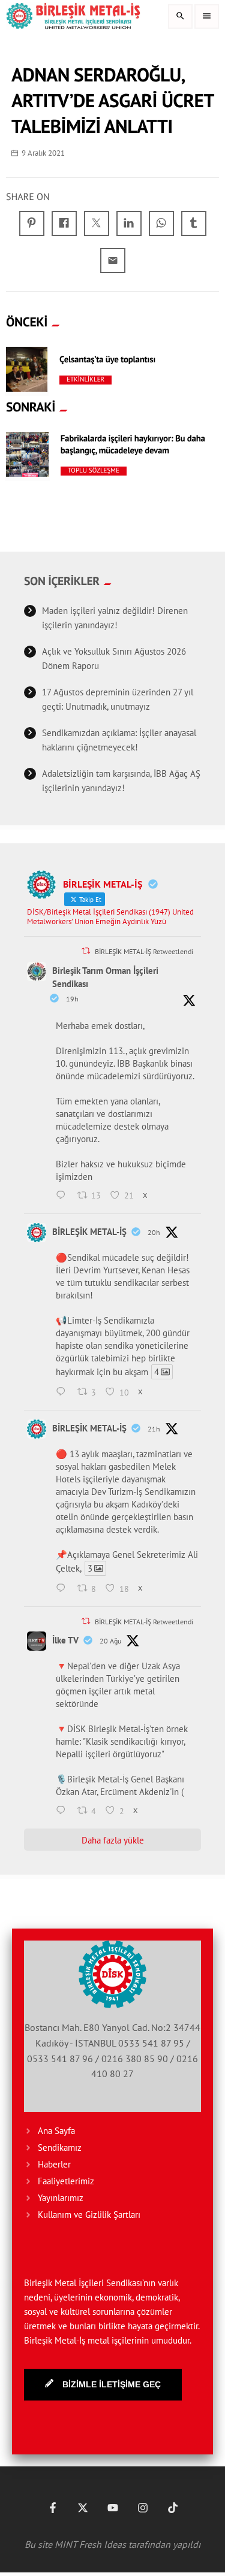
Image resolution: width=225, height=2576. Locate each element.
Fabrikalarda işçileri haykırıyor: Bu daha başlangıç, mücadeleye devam (133, 445)
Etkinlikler (85, 380)
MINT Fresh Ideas (90, 2544)
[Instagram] (143, 2508)
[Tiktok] (173, 2508)
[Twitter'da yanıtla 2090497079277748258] (64, 1196)
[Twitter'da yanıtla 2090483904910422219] (64, 1393)
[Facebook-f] (53, 2508)
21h (154, 1429)
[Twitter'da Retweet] (86, 951)
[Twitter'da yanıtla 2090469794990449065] (64, 1589)
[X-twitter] (83, 2508)
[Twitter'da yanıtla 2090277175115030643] (64, 1811)
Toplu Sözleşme (94, 471)
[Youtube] (113, 2508)
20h (154, 1232)
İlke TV (65, 1640)
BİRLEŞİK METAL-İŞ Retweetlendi (144, 951)
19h (72, 999)
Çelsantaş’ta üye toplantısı (107, 360)
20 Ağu (110, 1641)
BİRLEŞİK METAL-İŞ (89, 1232)
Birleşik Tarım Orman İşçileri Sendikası (105, 977)
